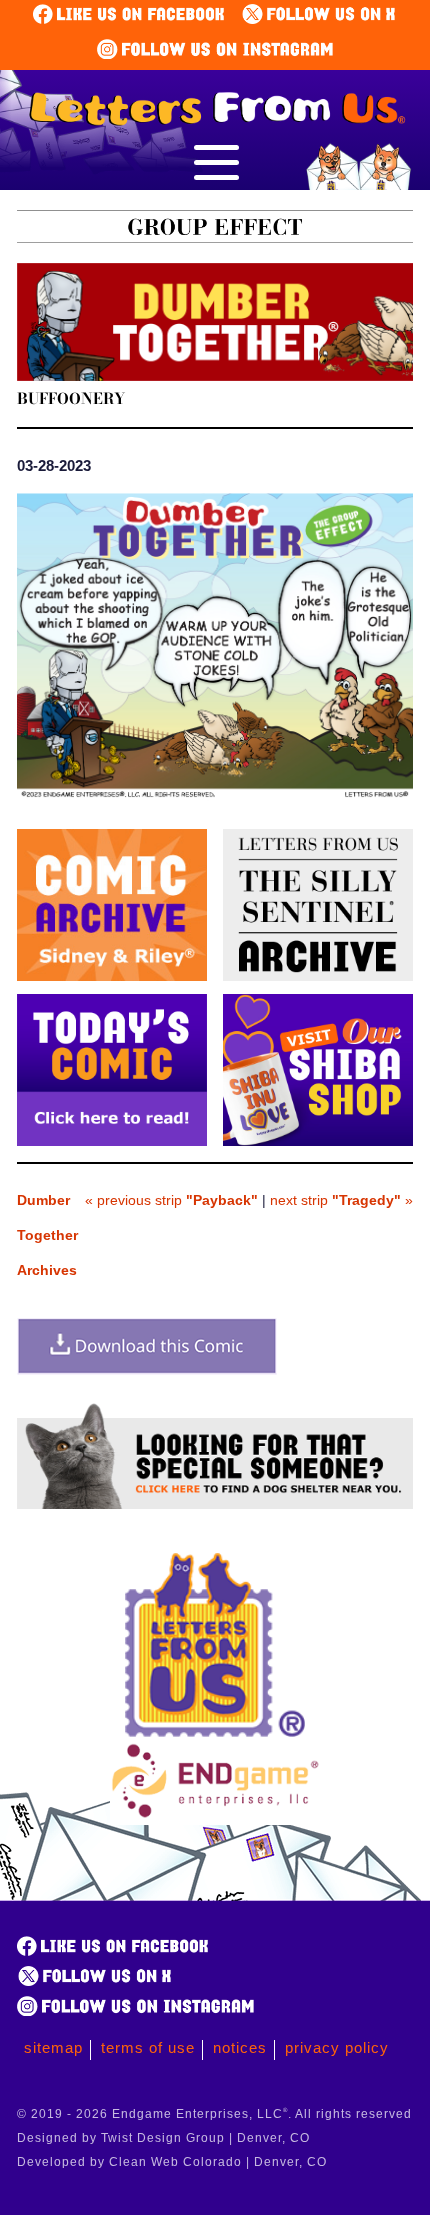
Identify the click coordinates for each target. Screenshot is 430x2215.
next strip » (341, 1200)
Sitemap (53, 2047)
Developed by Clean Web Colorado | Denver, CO (172, 2162)
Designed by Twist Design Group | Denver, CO (163, 2138)
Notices (240, 2047)
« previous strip (171, 1200)
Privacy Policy (337, 2047)
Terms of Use (148, 2047)
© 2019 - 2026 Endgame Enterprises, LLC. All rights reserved (214, 2114)
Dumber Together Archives (47, 1235)
